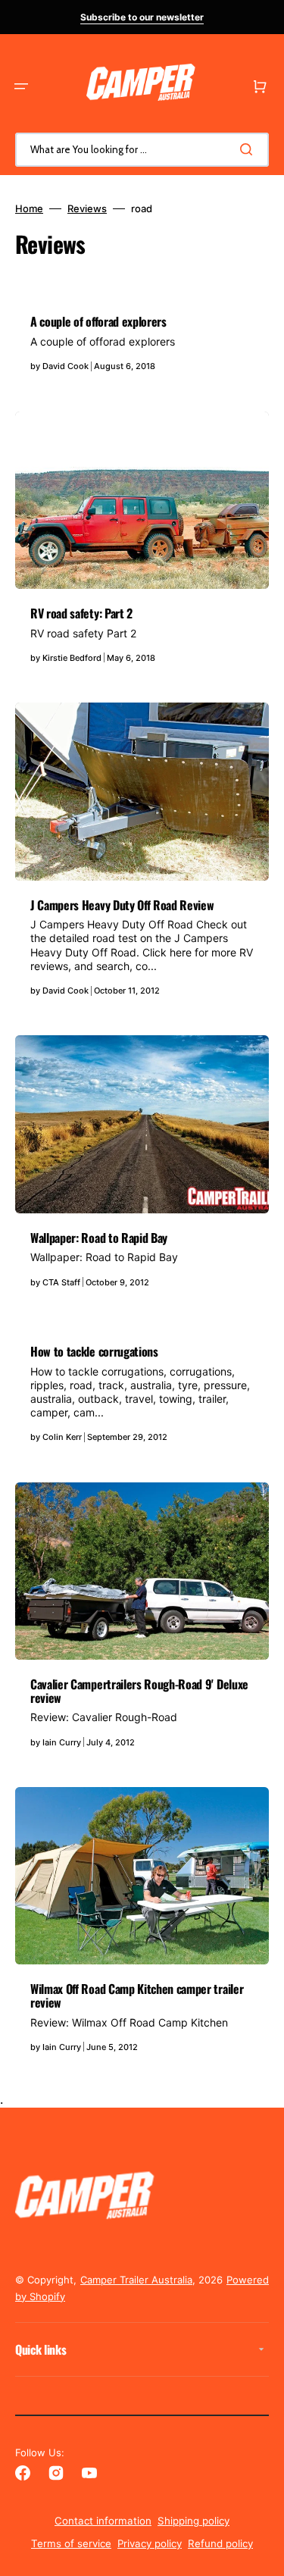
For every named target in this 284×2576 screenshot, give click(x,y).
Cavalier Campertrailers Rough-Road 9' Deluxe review (139, 1691)
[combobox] (142, 150)
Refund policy (220, 2543)
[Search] (249, 149)
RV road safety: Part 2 (81, 613)
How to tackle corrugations (94, 1351)
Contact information (103, 2521)
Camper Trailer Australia (136, 2280)
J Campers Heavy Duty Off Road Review (122, 905)
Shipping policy (193, 2521)
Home (29, 208)
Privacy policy (150, 2543)
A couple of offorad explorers (98, 321)
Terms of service (71, 2543)
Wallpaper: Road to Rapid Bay (99, 1238)
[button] (21, 86)
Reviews (87, 208)
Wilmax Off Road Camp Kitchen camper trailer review (137, 1995)
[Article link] (142, 342)
